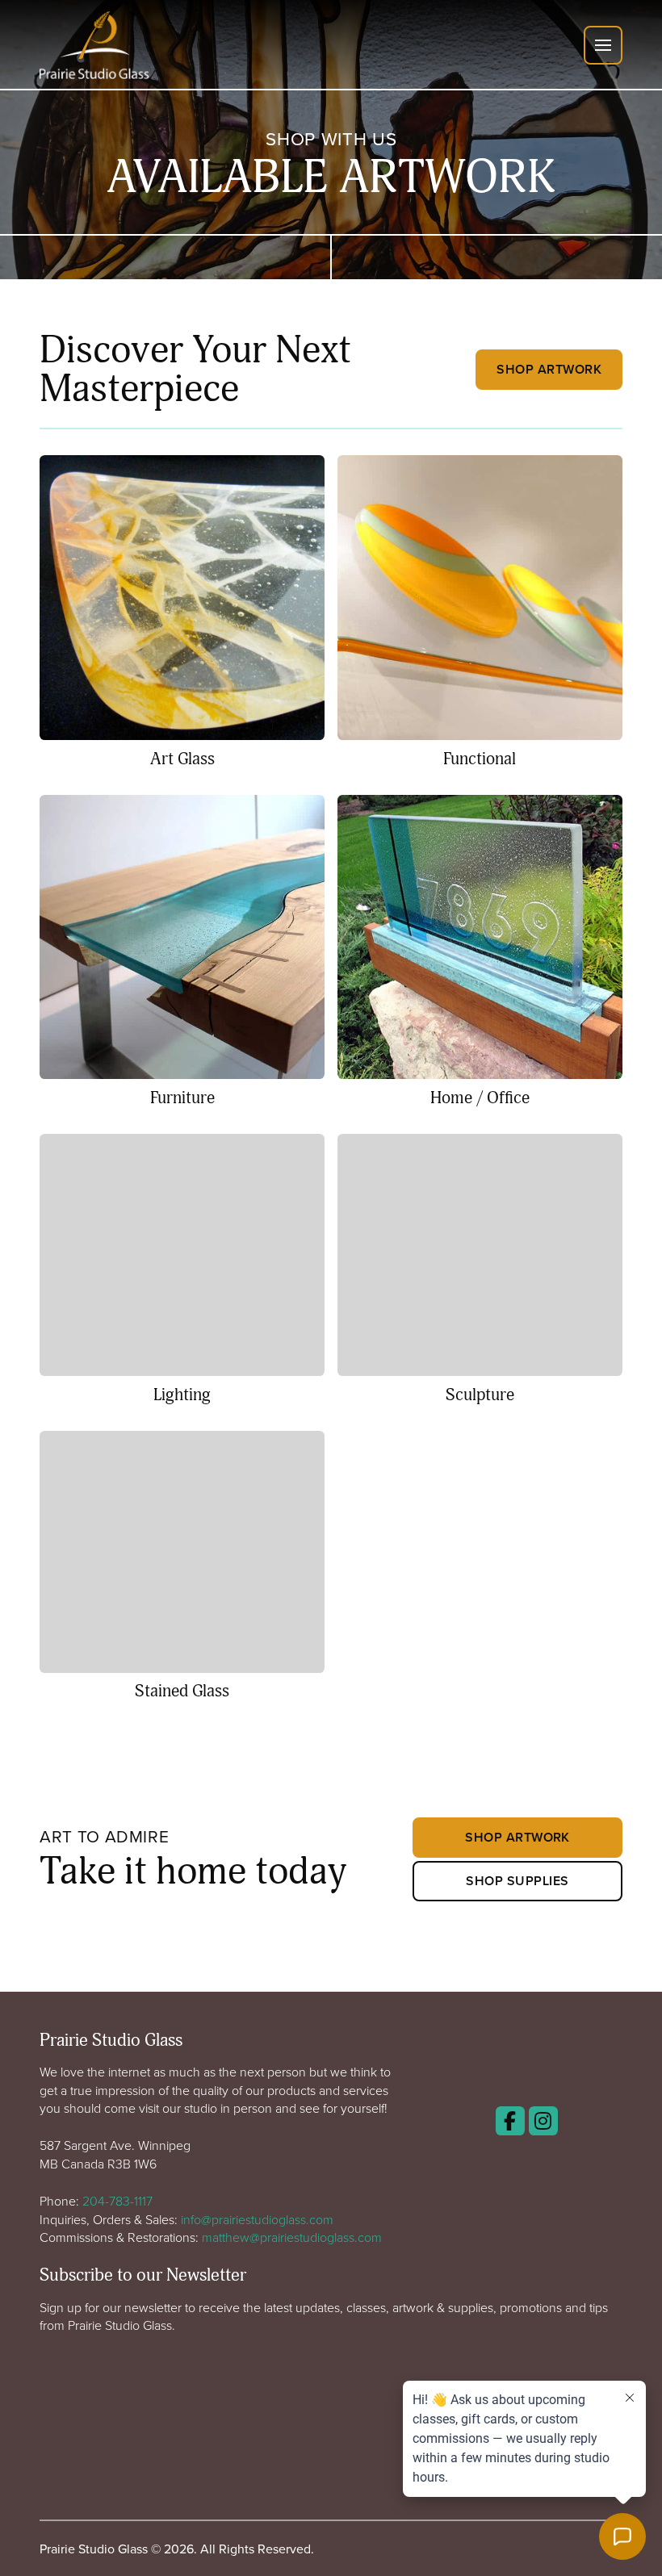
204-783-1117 (117, 2201)
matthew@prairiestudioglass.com (292, 2237)
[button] (603, 45)
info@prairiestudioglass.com (257, 2219)
